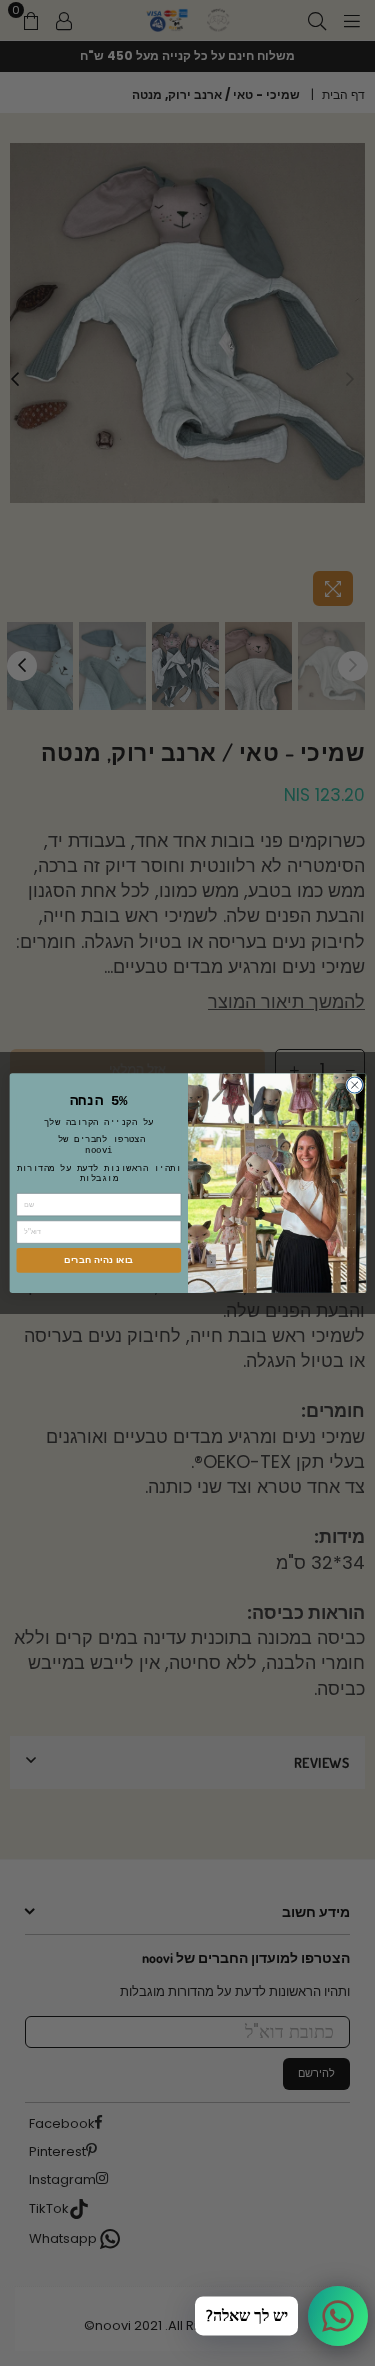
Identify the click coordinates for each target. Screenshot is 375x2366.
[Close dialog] (354, 1085)
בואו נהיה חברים (98, 1260)
